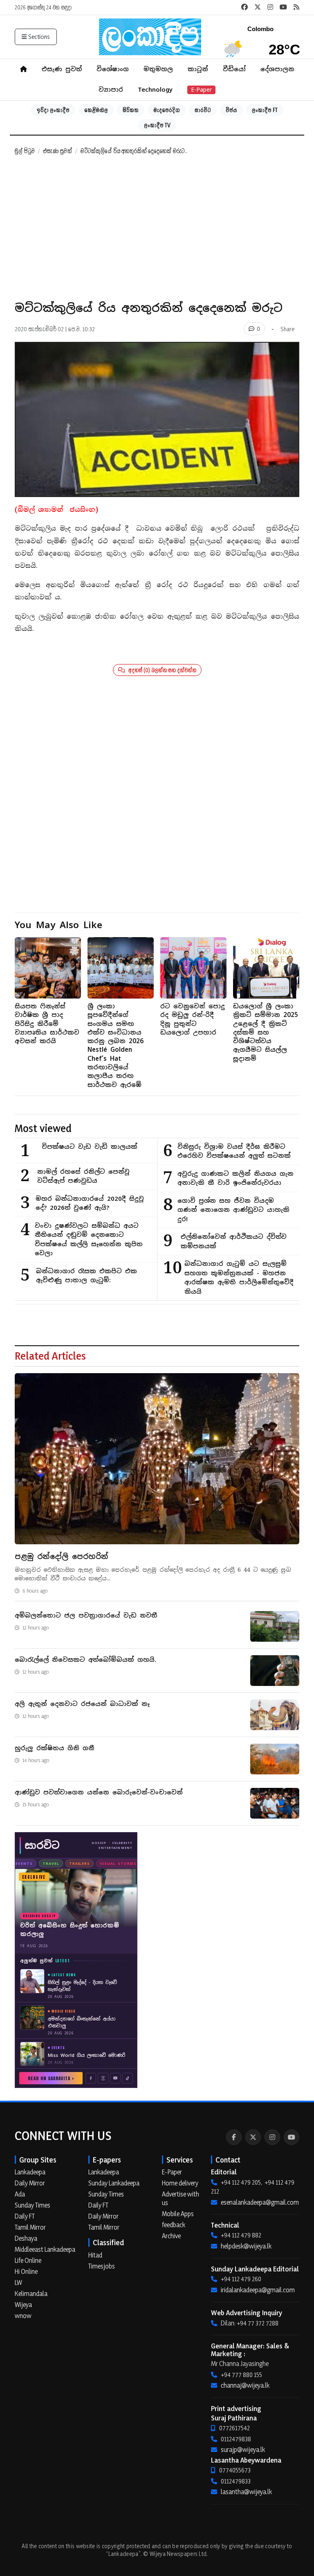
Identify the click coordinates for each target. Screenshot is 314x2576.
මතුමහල (158, 69)
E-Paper (201, 90)
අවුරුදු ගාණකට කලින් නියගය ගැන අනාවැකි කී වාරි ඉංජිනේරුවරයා (235, 1178)
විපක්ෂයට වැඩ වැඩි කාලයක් (90, 1147)
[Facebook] (234, 2137)
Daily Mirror (30, 2183)
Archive (171, 2236)
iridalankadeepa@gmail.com (258, 2290)
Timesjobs (102, 2266)
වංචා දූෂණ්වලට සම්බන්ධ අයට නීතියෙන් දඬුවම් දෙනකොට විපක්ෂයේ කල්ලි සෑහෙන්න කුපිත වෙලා (89, 1239)
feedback (174, 2225)
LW (18, 2282)
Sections (39, 37)
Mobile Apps (178, 2214)
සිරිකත (131, 110)
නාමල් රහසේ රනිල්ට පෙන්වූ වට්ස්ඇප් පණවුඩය (83, 1176)
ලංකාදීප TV (157, 125)
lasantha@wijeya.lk (246, 2492)
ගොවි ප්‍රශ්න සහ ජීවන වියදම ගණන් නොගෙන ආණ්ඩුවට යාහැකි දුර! (233, 1210)
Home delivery (180, 2183)
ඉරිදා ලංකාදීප (53, 110)
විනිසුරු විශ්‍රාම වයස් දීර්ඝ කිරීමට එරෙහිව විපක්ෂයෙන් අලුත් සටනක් (234, 1151)
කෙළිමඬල (96, 110)
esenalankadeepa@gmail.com (260, 2202)
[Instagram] (272, 2137)
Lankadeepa (30, 2172)
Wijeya (23, 2305)
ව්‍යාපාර (111, 89)
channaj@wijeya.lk (245, 2385)
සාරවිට (203, 110)
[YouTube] (292, 2137)
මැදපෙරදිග (167, 110)
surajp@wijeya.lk (243, 2449)
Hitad (95, 2255)
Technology (155, 89)
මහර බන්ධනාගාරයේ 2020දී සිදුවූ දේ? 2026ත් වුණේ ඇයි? (90, 1203)
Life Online (28, 2260)
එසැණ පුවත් (62, 69)
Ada (20, 2194)
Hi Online (26, 2271)
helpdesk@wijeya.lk (246, 2246)
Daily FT (25, 2216)
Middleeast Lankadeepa (45, 2249)
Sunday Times (33, 2205)
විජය (231, 110)
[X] (253, 2137)
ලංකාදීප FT (265, 110)
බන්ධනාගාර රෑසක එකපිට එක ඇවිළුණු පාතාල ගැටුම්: (86, 1276)
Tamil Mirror (30, 2227)
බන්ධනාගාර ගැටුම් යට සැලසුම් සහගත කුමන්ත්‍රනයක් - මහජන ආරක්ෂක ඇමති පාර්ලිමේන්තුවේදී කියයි (239, 1278)
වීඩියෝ (234, 69)
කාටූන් (198, 69)
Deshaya (26, 2238)
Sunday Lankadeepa (114, 2183)
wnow (23, 2316)
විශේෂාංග (113, 69)
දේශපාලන (277, 69)
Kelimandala (31, 2294)
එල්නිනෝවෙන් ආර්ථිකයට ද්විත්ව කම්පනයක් (234, 1241)
